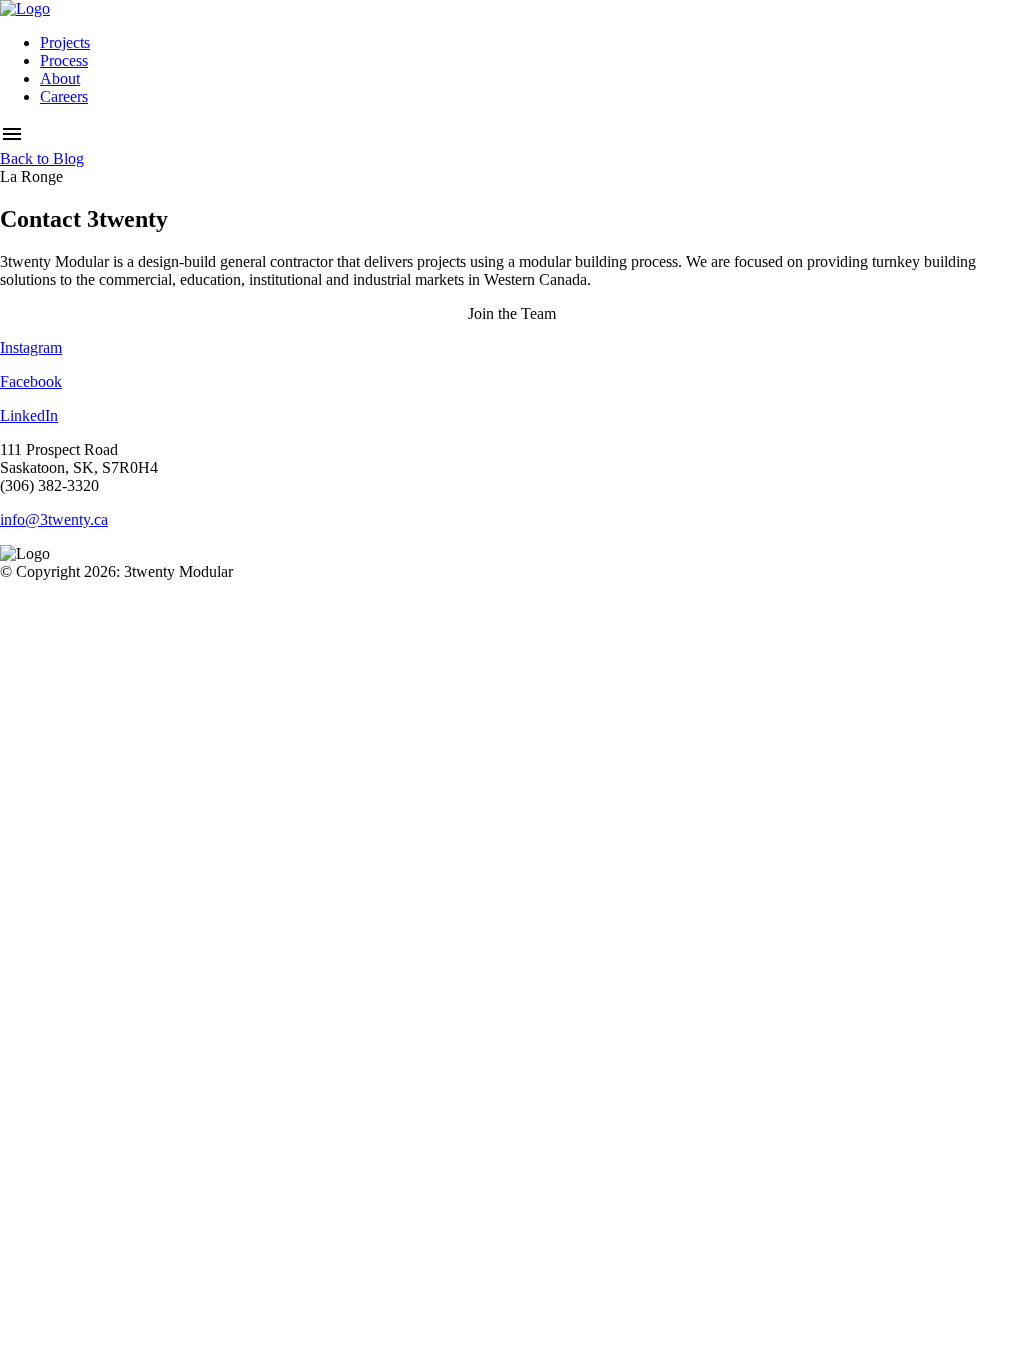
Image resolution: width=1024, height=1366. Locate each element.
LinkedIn (29, 415)
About (60, 78)
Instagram (31, 347)
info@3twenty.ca (54, 519)
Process (64, 60)
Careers (64, 96)
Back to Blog (42, 158)
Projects (65, 42)
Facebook (31, 381)
